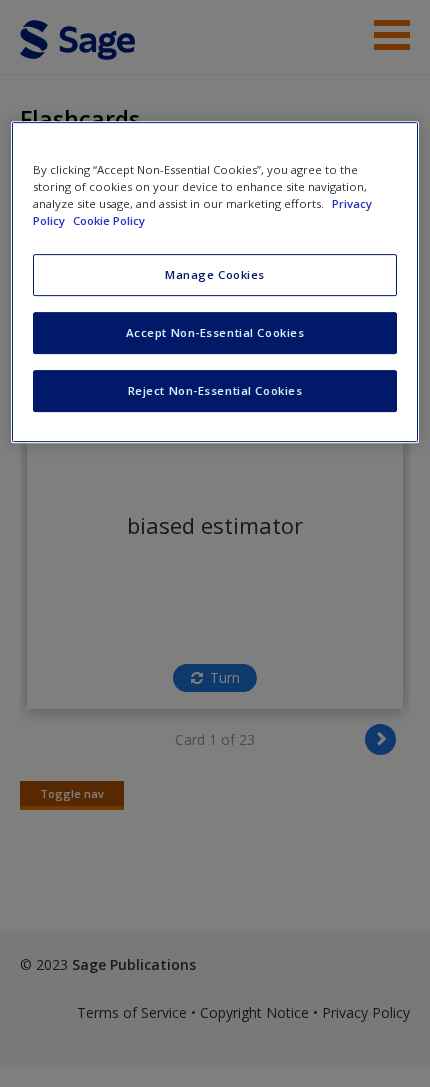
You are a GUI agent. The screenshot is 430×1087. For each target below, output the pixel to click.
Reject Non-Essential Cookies (215, 390)
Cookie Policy (109, 220)
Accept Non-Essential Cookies (215, 332)
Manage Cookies (215, 274)
